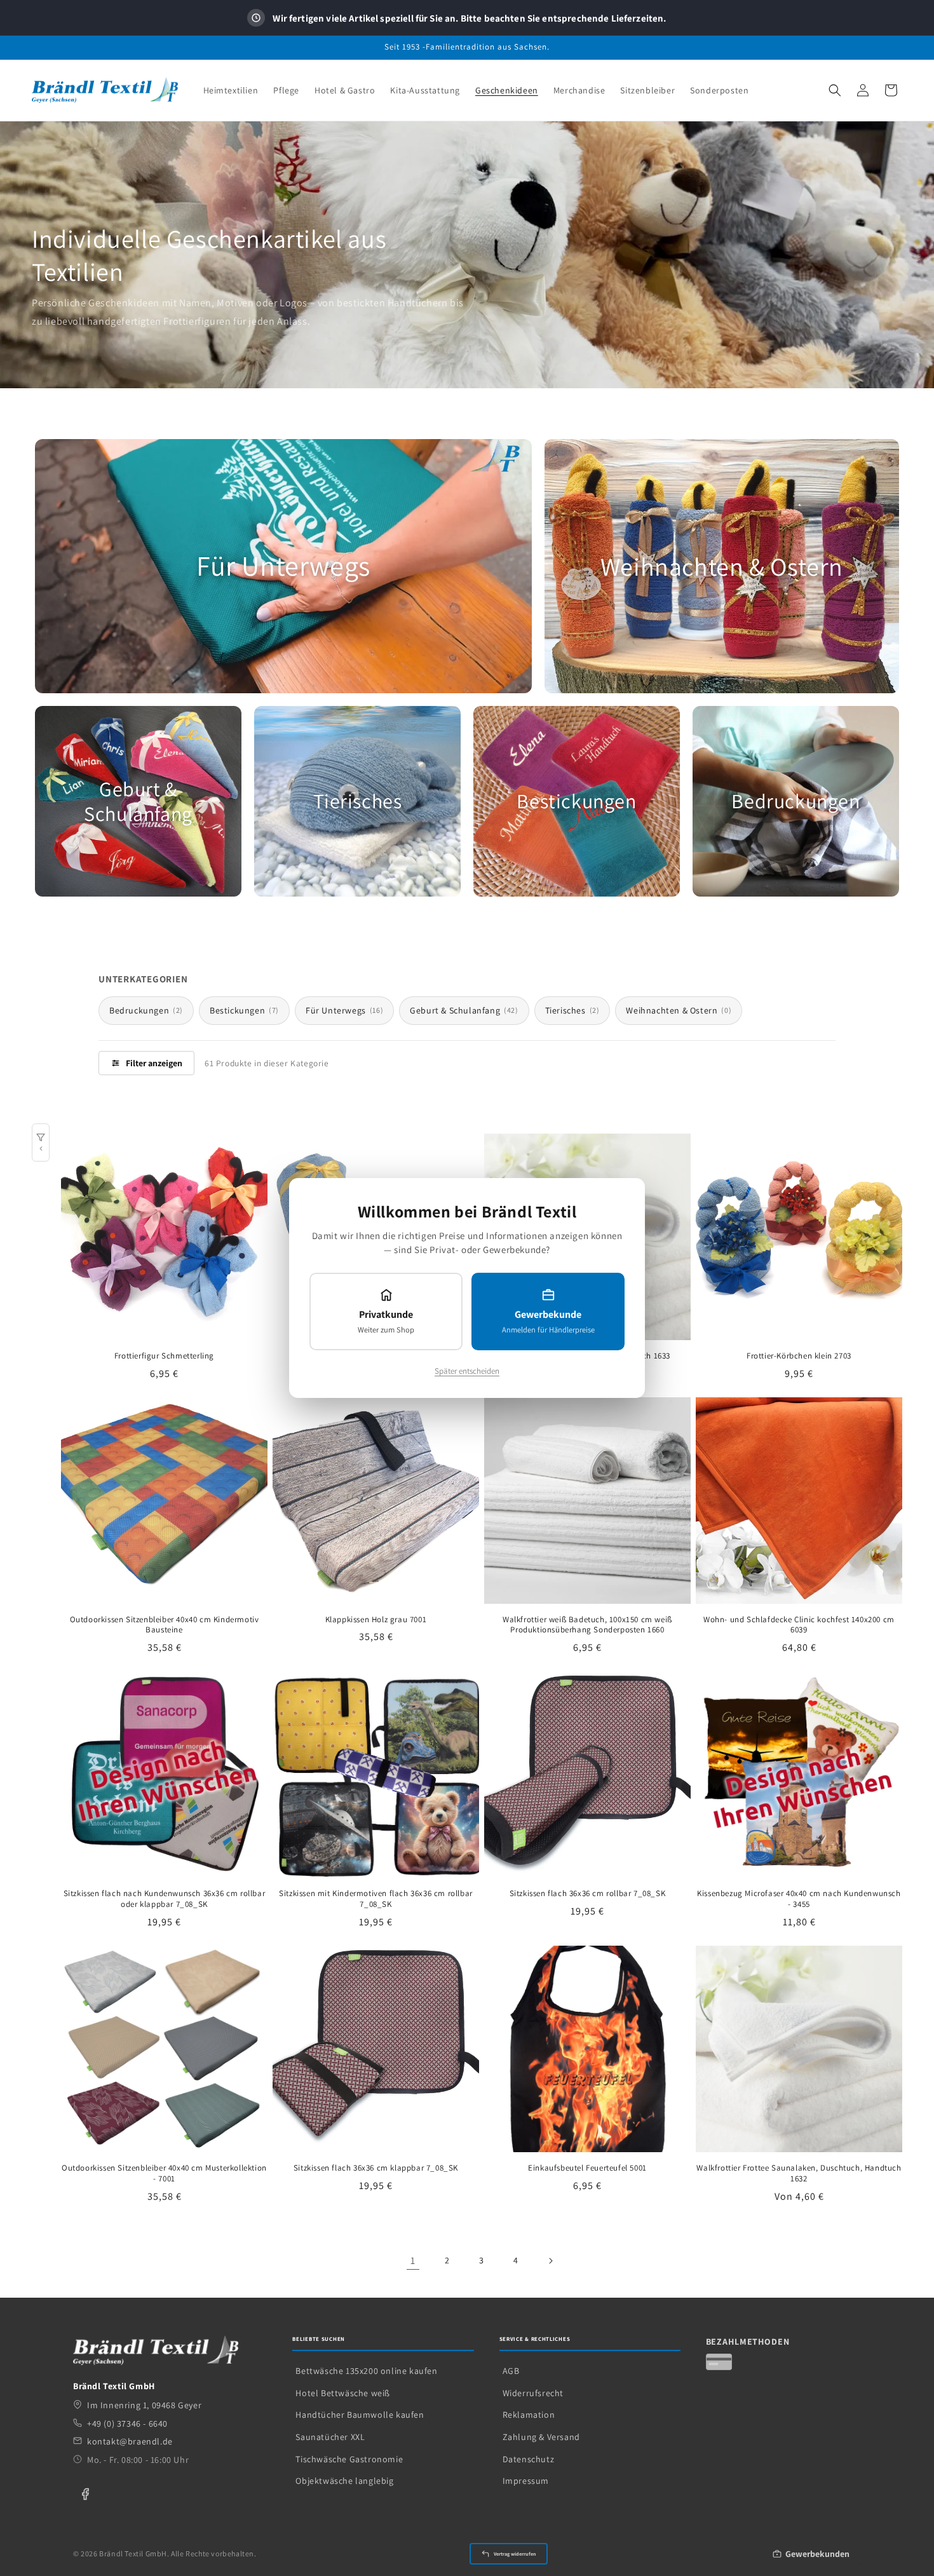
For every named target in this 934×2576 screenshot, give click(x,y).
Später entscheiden (467, 1371)
